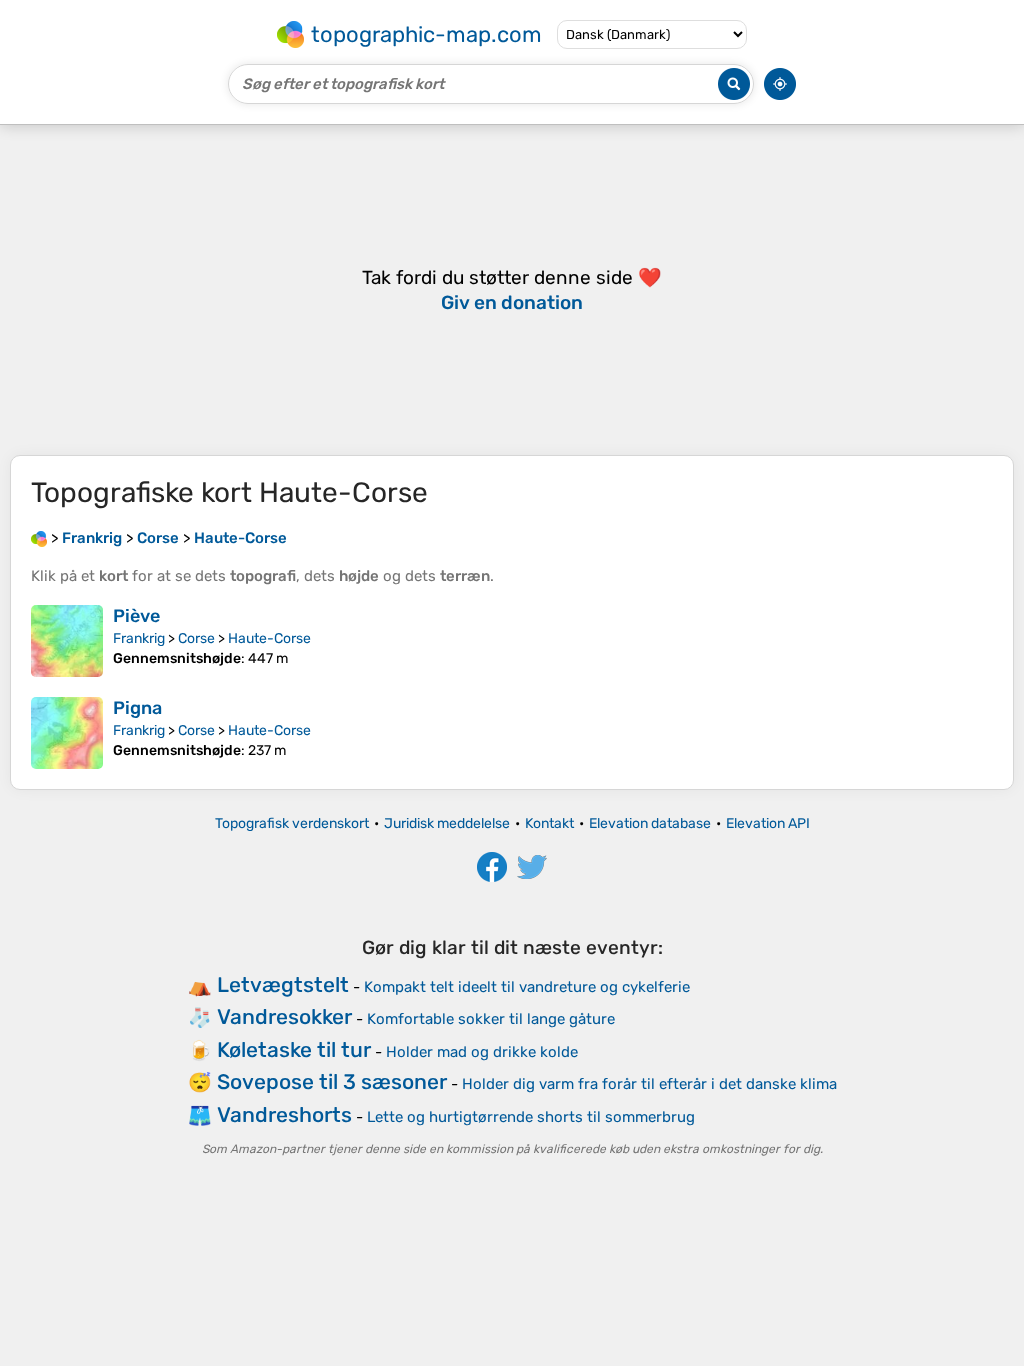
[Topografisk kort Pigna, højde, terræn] (67, 733)
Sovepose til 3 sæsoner (332, 1081)
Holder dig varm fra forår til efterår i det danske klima (649, 1084)
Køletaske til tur (294, 1049)
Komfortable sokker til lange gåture (491, 1019)
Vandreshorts (284, 1114)
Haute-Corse (269, 638)
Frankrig (139, 638)
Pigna (137, 708)
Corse (196, 638)
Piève (136, 616)
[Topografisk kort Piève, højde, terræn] (67, 641)
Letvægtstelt (283, 984)
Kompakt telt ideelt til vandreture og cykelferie (527, 987)
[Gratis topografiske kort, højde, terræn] (39, 538)
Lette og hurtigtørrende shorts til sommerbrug (531, 1117)
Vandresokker (284, 1016)
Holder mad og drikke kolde (482, 1052)
